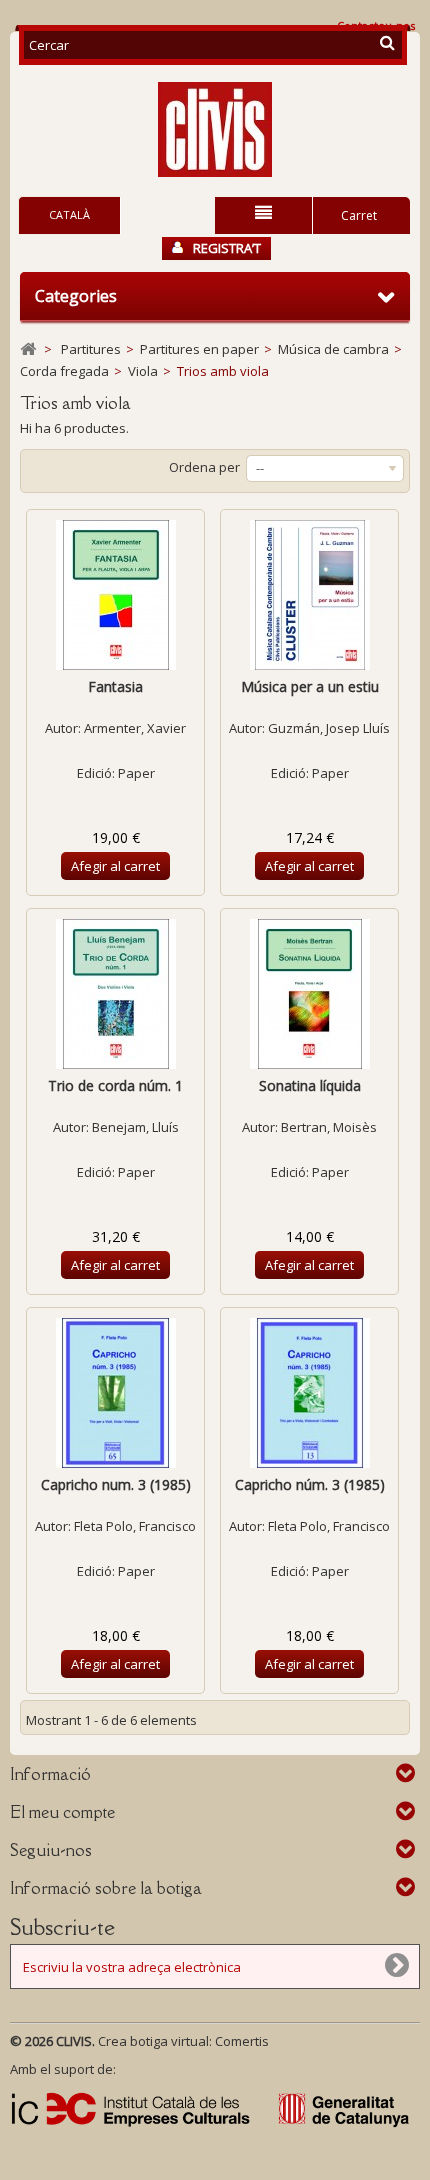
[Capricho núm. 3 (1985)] (309, 1393)
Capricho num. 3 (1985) (116, 1484)
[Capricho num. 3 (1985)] (115, 1393)
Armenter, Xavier (135, 728)
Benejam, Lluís (135, 1127)
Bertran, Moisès (329, 1127)
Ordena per (204, 467)
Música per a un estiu (310, 686)
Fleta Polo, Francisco (135, 1526)
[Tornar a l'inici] (28, 349)
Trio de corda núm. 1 (115, 1085)
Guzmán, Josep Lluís (329, 728)
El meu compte (62, 1812)
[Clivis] (215, 129)
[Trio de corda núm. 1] (115, 994)
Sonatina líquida (310, 1085)
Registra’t (227, 248)
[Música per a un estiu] (309, 595)
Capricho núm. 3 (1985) (310, 1484)
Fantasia (115, 686)
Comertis (242, 2041)
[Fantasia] (115, 595)
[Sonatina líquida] (309, 994)
